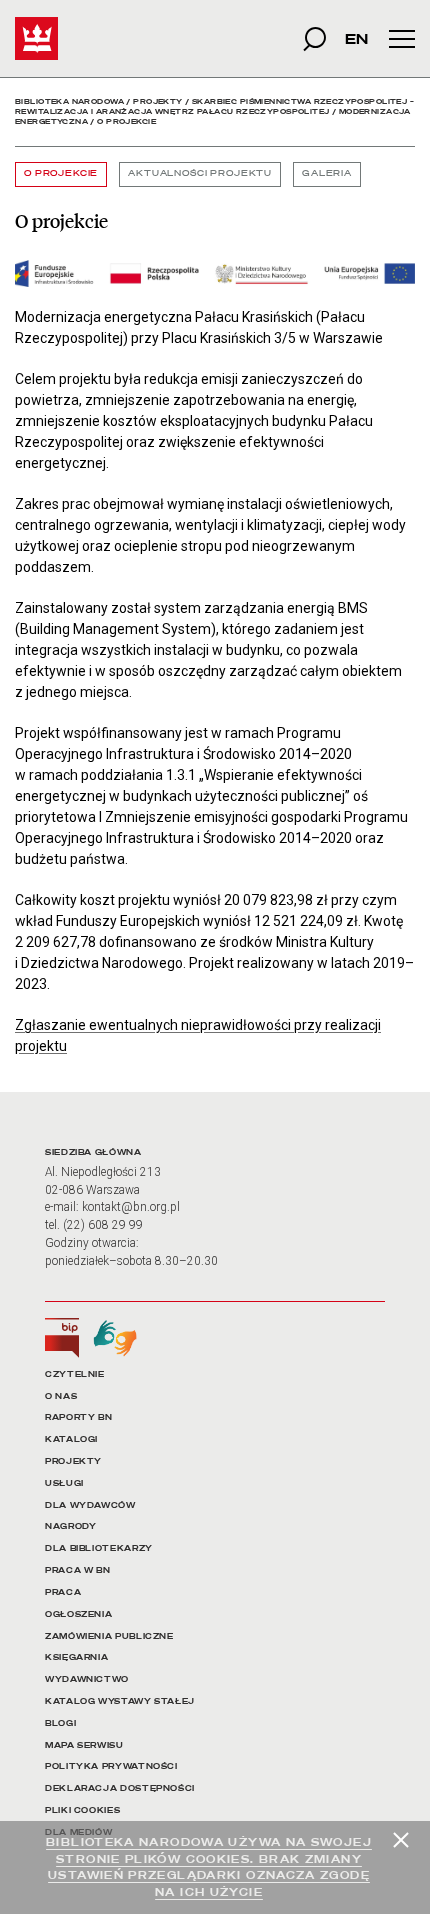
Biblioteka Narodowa (69, 101)
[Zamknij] (401, 1840)
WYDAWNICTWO (87, 1679)
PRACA (63, 1592)
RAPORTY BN (78, 1417)
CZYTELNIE (75, 1374)
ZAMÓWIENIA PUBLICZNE (109, 1636)
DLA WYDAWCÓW (90, 1505)
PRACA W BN (77, 1570)
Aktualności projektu (200, 173)
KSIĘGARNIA (76, 1657)
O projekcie (61, 173)
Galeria (327, 173)
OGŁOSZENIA (78, 1614)
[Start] (36, 38)
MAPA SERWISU (84, 1745)
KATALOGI (71, 1439)
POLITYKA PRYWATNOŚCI (111, 1766)
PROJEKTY (73, 1461)
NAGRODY (70, 1526)
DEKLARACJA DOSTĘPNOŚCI (120, 1788)
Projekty (157, 101)
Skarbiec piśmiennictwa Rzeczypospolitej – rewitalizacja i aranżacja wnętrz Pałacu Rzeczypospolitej (214, 106)
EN (356, 38)
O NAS (61, 1396)
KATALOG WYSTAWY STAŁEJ (120, 1701)
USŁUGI (64, 1483)
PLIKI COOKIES (82, 1810)
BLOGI (60, 1723)
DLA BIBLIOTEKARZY (99, 1548)
